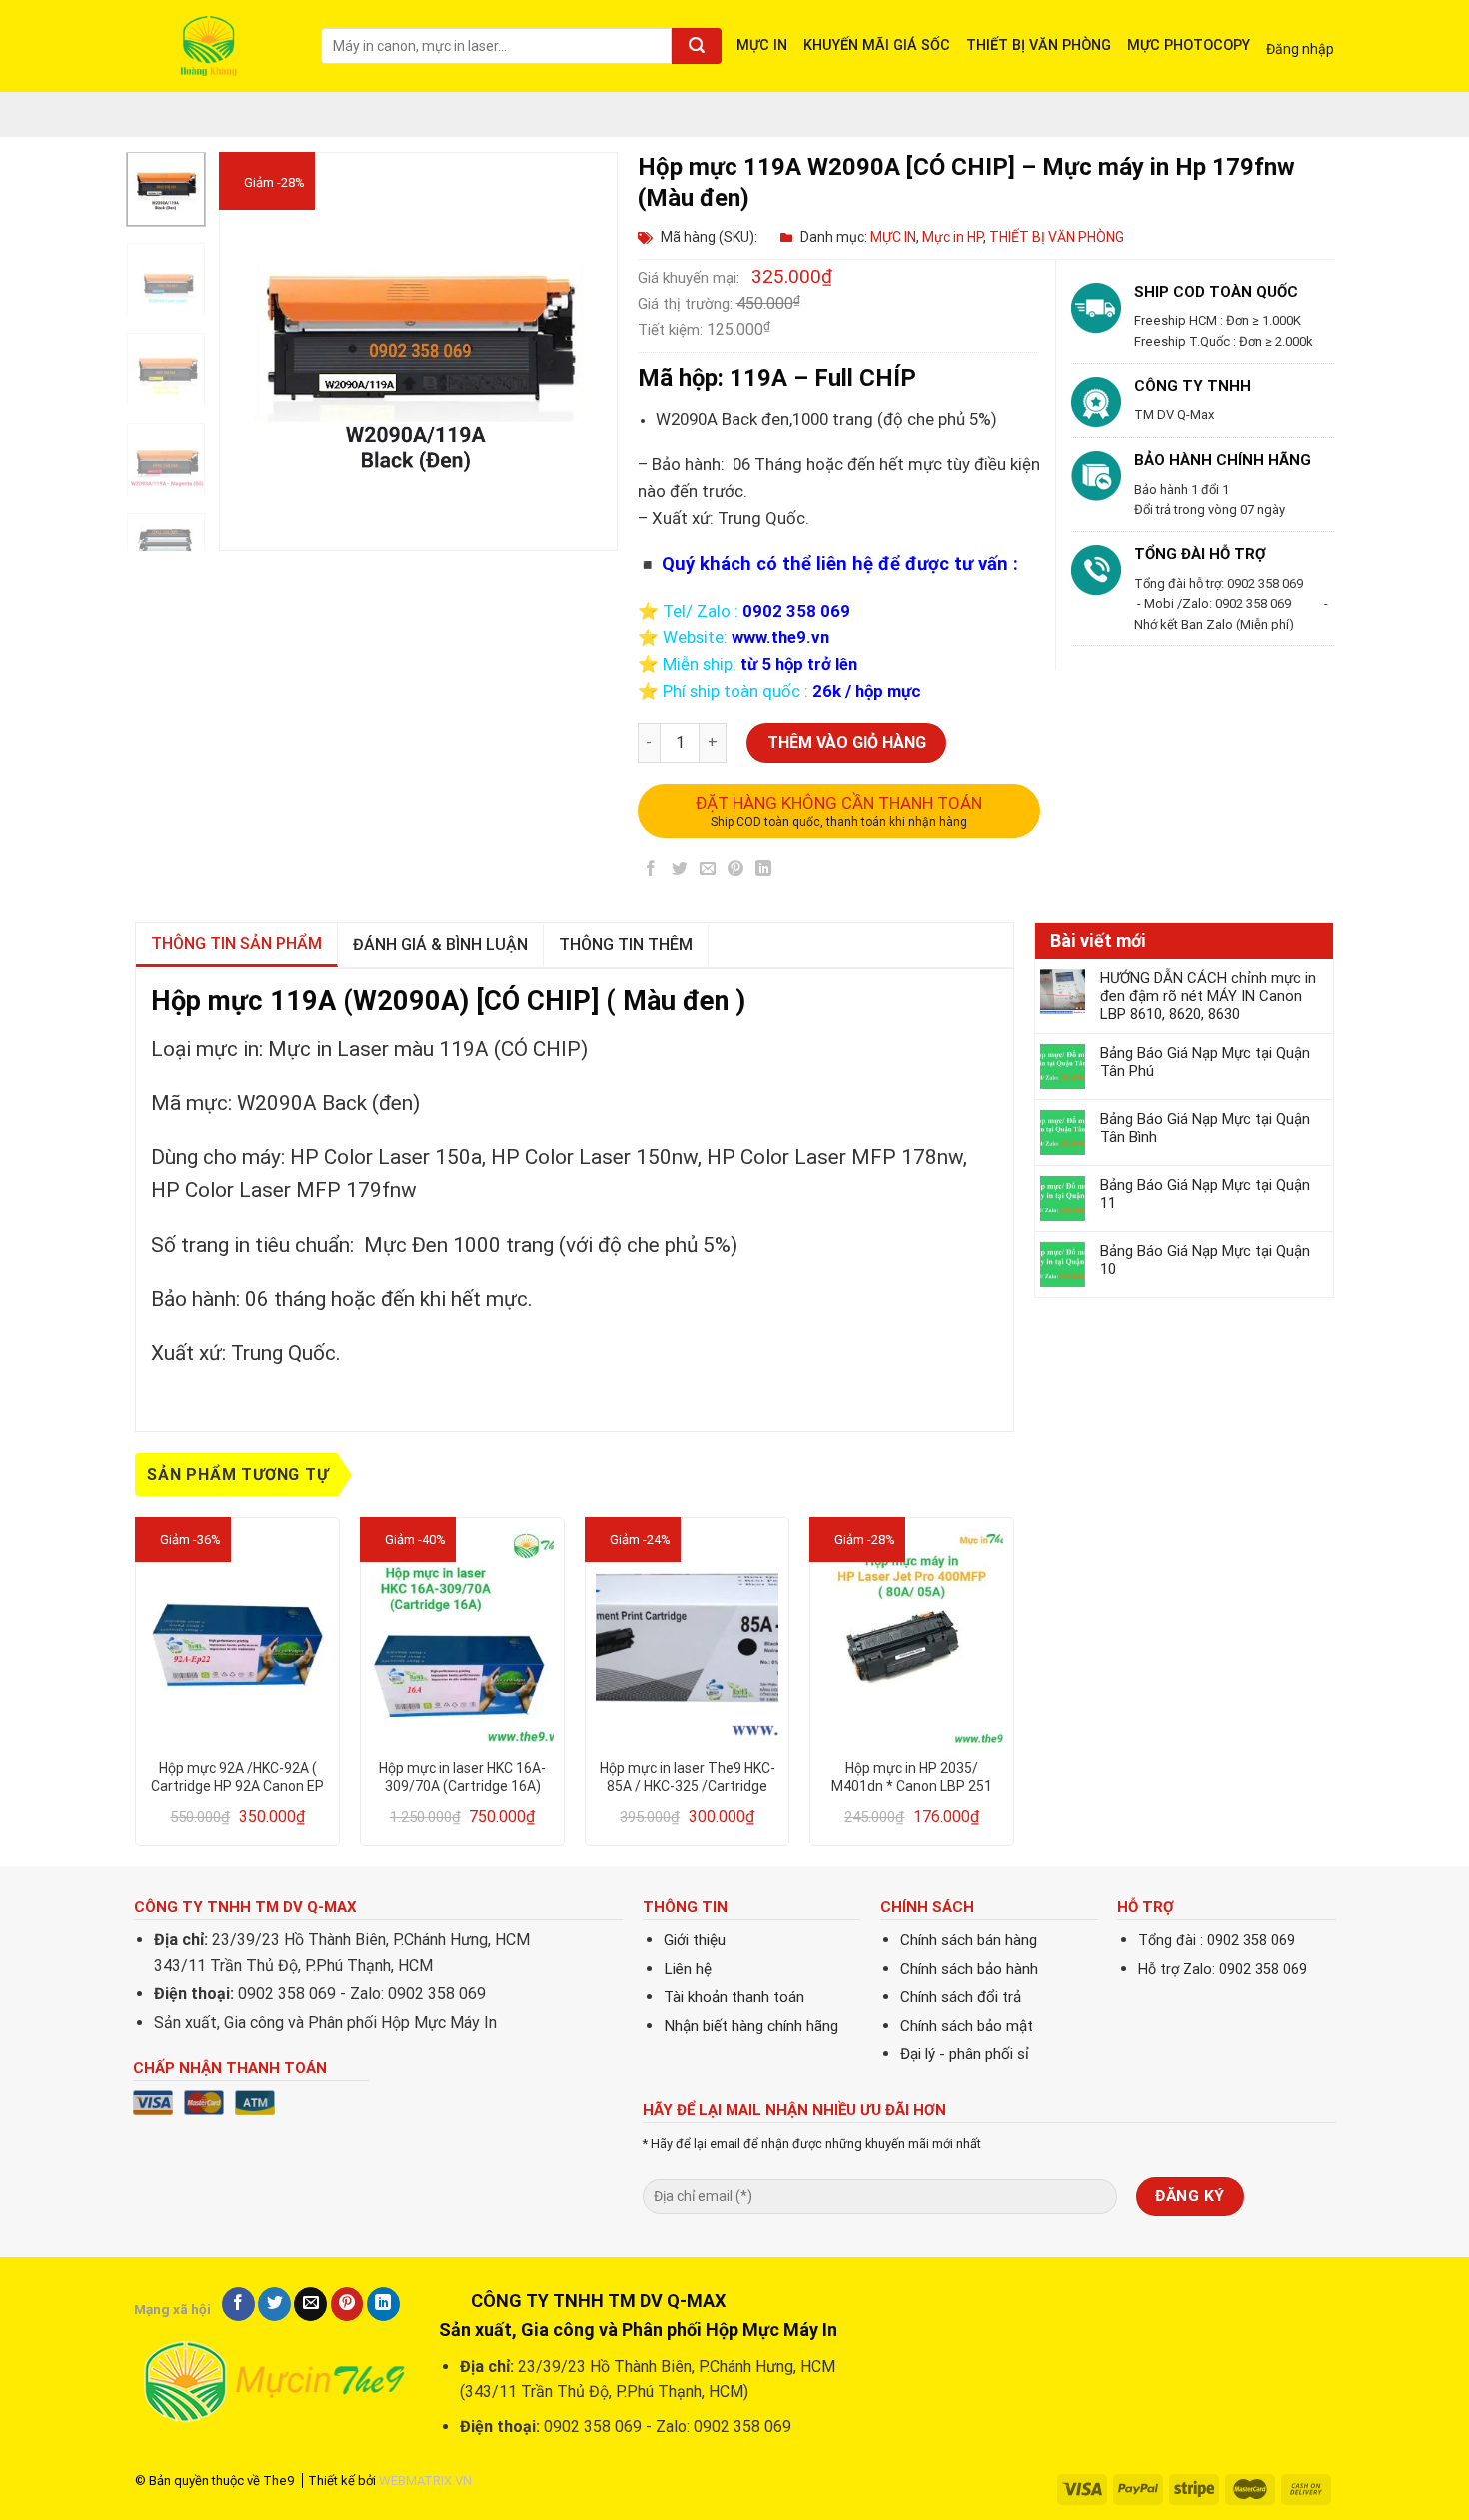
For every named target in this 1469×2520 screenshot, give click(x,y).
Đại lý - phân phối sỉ (965, 2054)
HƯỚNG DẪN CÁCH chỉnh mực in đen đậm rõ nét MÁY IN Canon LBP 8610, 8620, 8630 (1208, 996)
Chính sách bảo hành (969, 1969)
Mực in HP (953, 237)
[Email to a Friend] (707, 872)
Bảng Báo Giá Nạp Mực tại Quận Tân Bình (1205, 1128)
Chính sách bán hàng (969, 1940)
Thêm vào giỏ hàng (847, 743)
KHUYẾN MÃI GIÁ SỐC (877, 45)
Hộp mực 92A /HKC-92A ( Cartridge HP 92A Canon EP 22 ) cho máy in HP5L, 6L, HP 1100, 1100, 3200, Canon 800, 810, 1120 (238, 1777)
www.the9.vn (780, 637)
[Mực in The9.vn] (213, 45)
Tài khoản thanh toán (734, 1997)
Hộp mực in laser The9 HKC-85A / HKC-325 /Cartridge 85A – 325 (688, 1777)
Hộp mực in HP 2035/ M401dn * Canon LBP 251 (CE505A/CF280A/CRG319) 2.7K (912, 1777)
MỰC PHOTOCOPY (1189, 45)
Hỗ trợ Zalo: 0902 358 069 (1223, 1970)
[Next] (585, 352)
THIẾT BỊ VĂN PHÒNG (1039, 45)
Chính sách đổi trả (961, 1997)
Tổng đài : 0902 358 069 (1217, 1941)
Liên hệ (688, 1969)
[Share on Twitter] (679, 872)
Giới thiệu (695, 1940)
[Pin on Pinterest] (736, 872)
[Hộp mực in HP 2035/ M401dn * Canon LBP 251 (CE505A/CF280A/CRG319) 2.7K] (912, 1638)
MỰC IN (762, 45)
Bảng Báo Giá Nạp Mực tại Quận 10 (1205, 1260)
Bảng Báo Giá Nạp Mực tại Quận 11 (1205, 1194)
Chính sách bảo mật (967, 2026)
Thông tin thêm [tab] (626, 945)
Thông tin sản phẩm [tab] (236, 944)
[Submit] (697, 46)
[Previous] (252, 352)
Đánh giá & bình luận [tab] (440, 945)
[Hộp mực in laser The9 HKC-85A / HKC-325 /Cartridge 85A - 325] (687, 1638)
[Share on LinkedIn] (764, 872)
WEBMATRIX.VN (425, 2481)
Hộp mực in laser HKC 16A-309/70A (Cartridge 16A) (462, 1777)
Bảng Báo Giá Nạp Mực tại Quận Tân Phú (1205, 1062)
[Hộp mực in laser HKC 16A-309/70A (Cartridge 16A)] (462, 1638)
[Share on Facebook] (651, 872)
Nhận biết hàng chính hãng (751, 2026)
